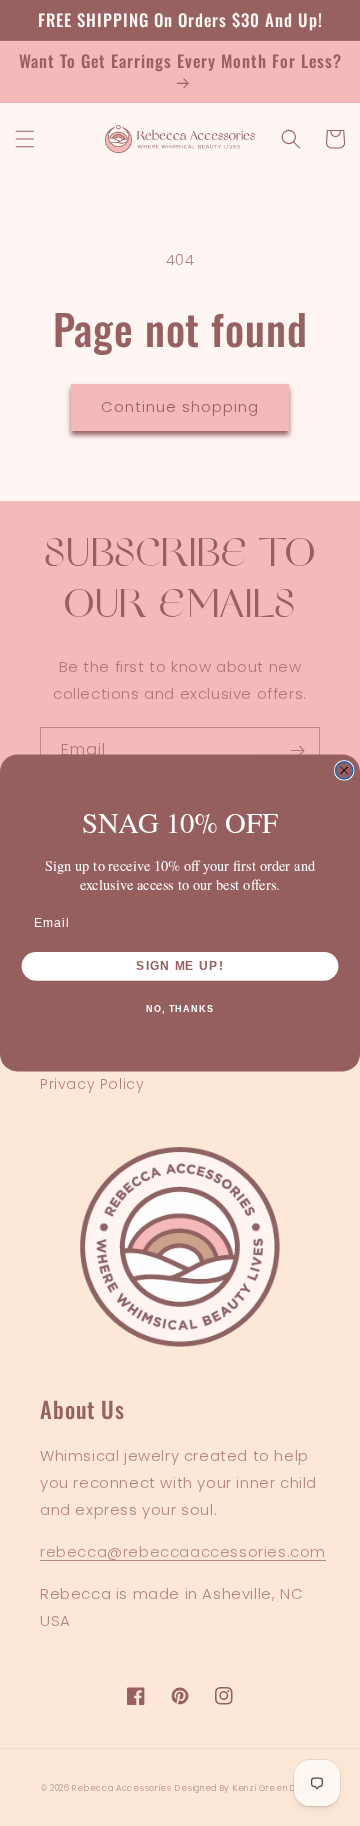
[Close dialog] (344, 770)
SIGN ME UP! (179, 965)
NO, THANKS (180, 1009)
